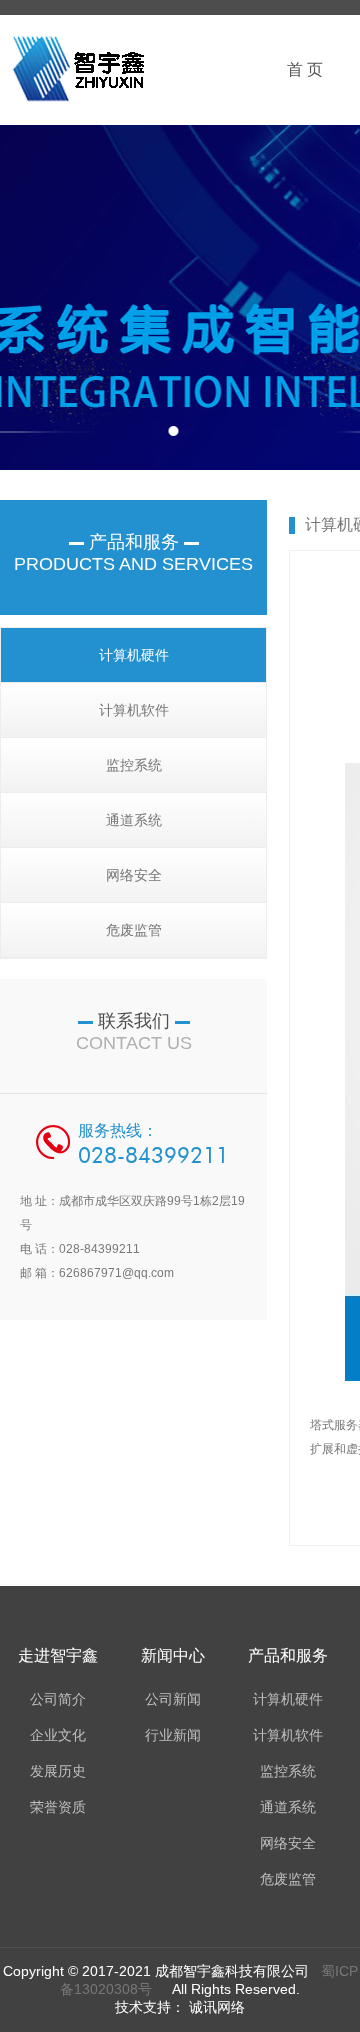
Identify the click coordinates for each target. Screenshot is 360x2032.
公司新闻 (173, 1699)
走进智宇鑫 (58, 1655)
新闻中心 (173, 1655)
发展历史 (58, 1771)
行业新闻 (173, 1735)
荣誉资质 (58, 1807)
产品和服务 (288, 1655)
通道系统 (134, 820)
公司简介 (58, 1699)
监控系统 (134, 765)
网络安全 (134, 875)
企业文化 (58, 1735)
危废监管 (134, 930)
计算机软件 (134, 710)
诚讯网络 (215, 2007)
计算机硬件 (134, 655)
